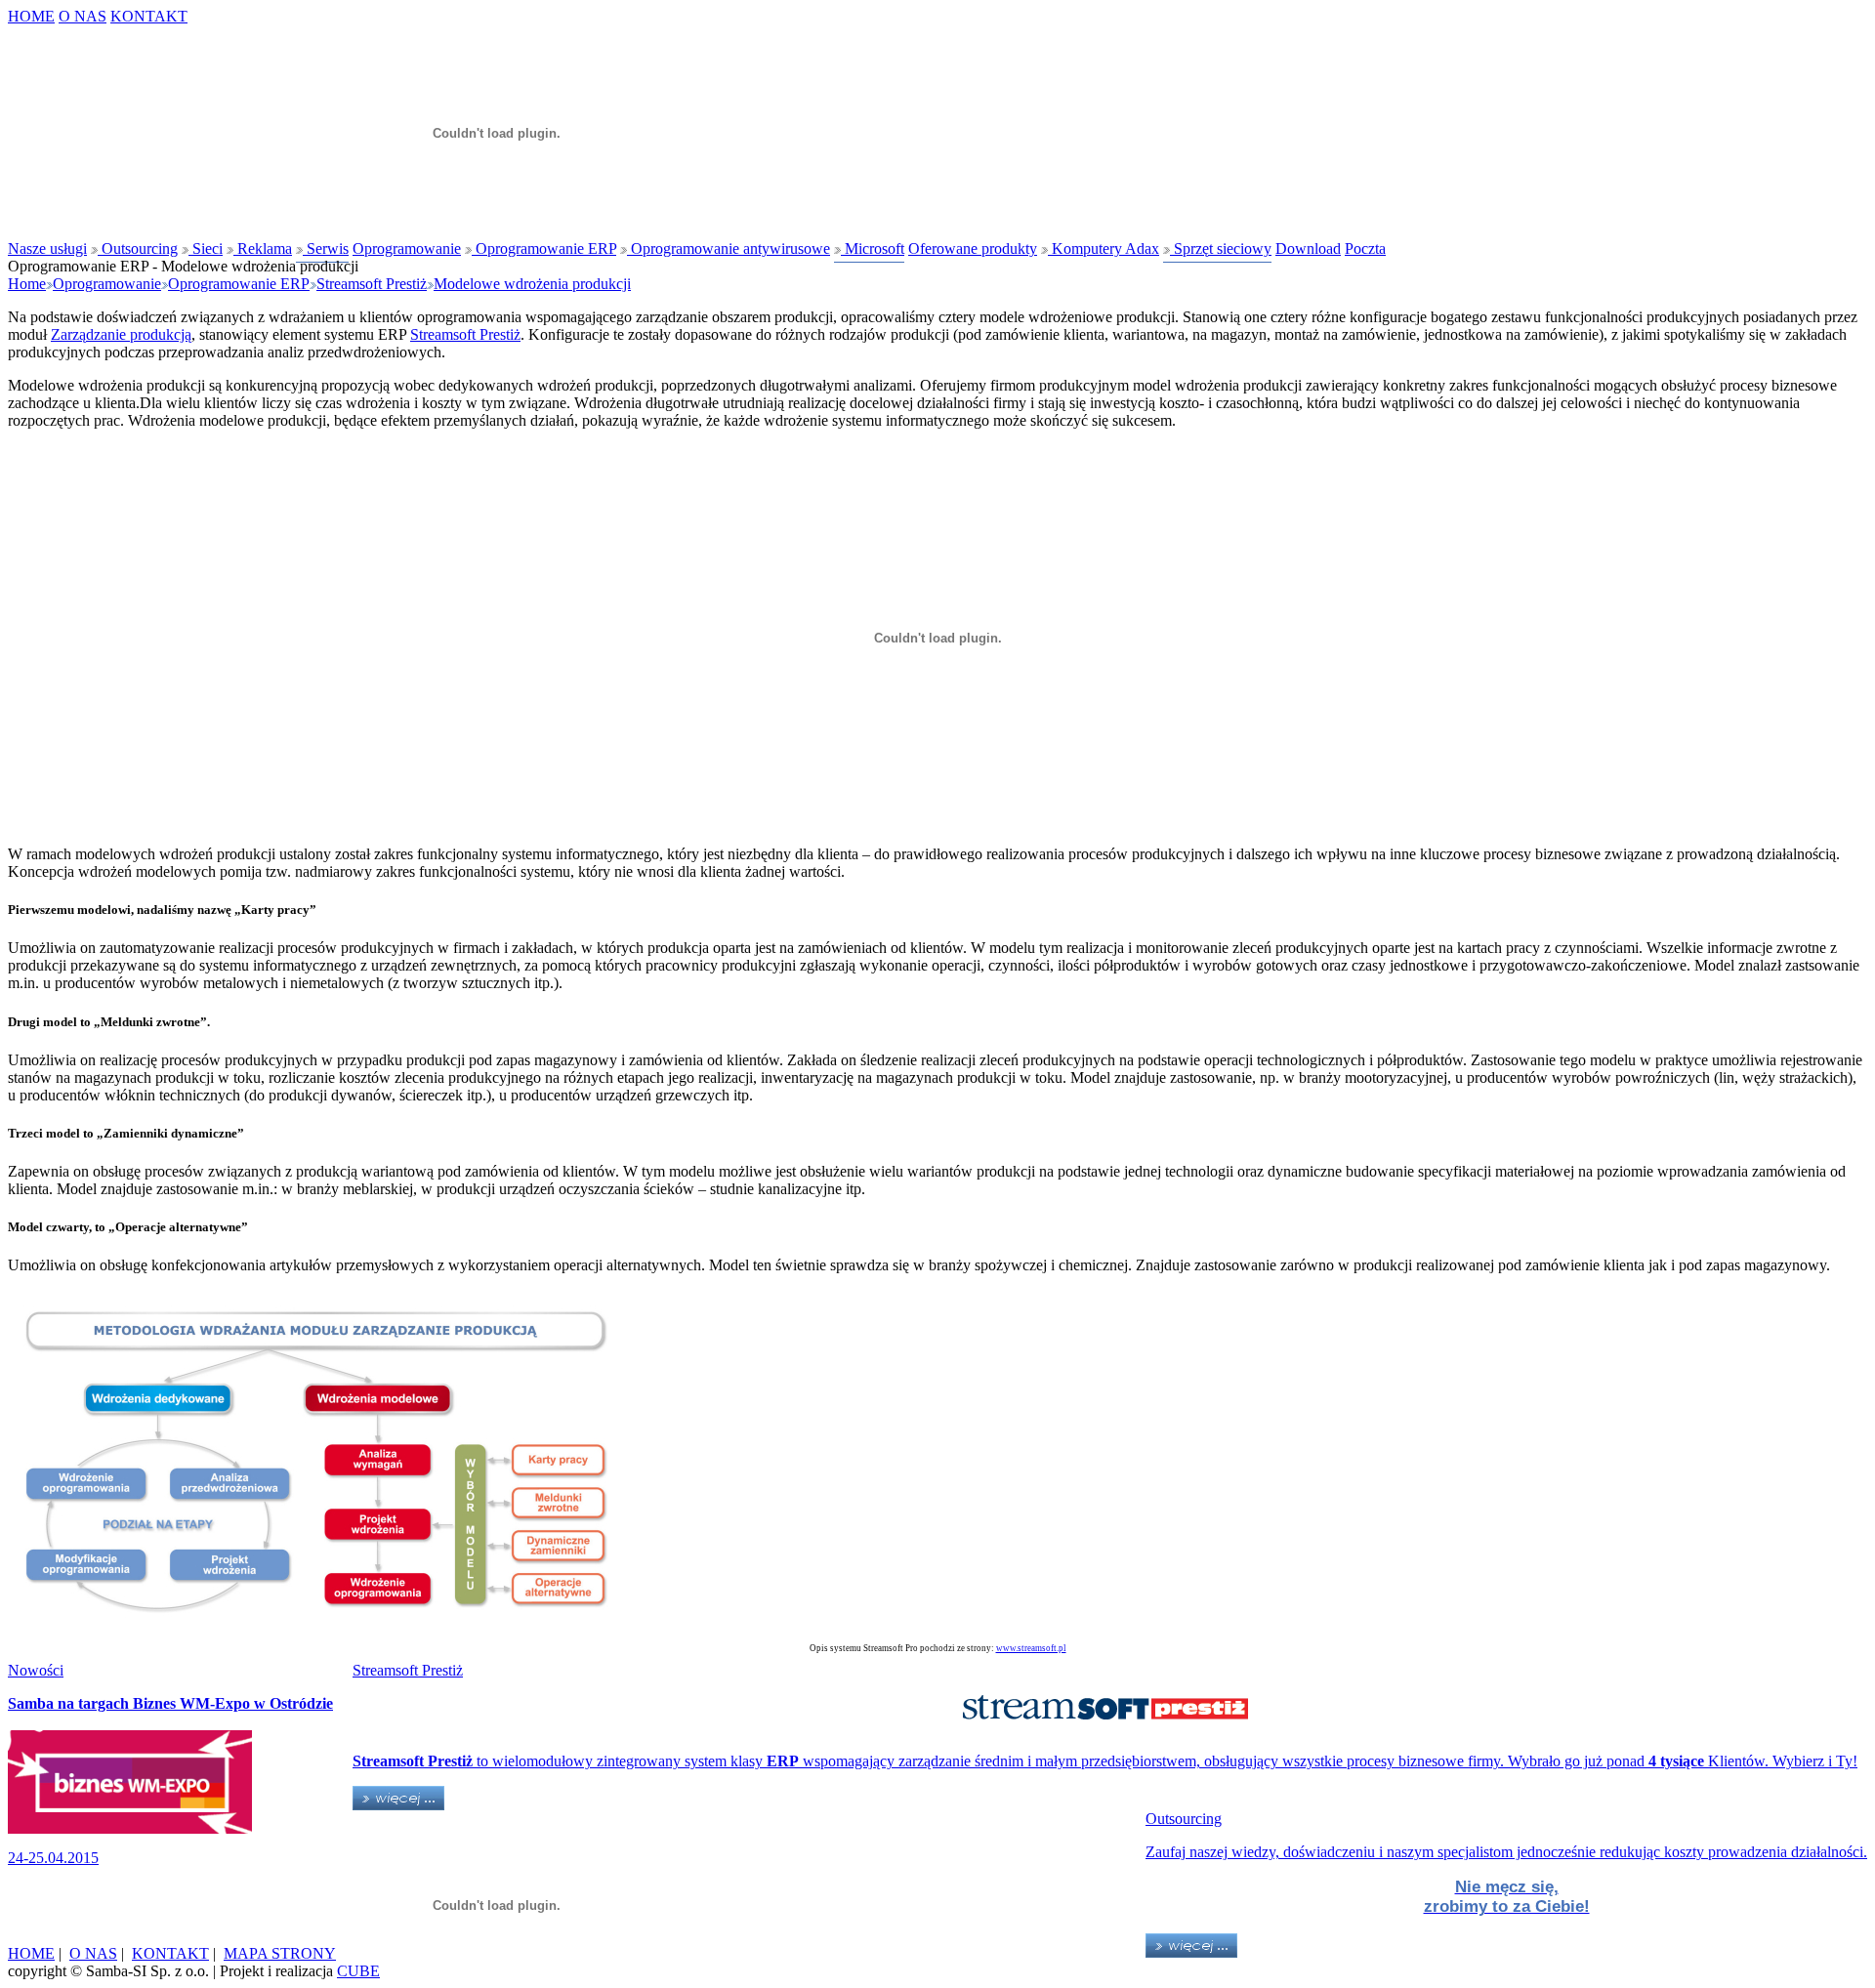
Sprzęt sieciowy (1221, 248)
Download (1308, 248)
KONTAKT (149, 16)
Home (27, 284)
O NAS (83, 16)
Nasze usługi (47, 248)
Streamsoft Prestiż (372, 284)
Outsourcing (138, 248)
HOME (31, 16)
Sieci (206, 248)
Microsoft (873, 248)
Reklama (263, 248)
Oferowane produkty (973, 248)
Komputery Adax (1104, 248)
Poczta (1365, 248)
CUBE (358, 1971)
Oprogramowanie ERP (544, 248)
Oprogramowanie (407, 248)
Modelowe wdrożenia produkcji (532, 284)
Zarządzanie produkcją (121, 334)
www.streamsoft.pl (1031, 1648)
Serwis (326, 248)
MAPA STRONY (280, 1953)
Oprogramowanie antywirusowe (729, 248)
